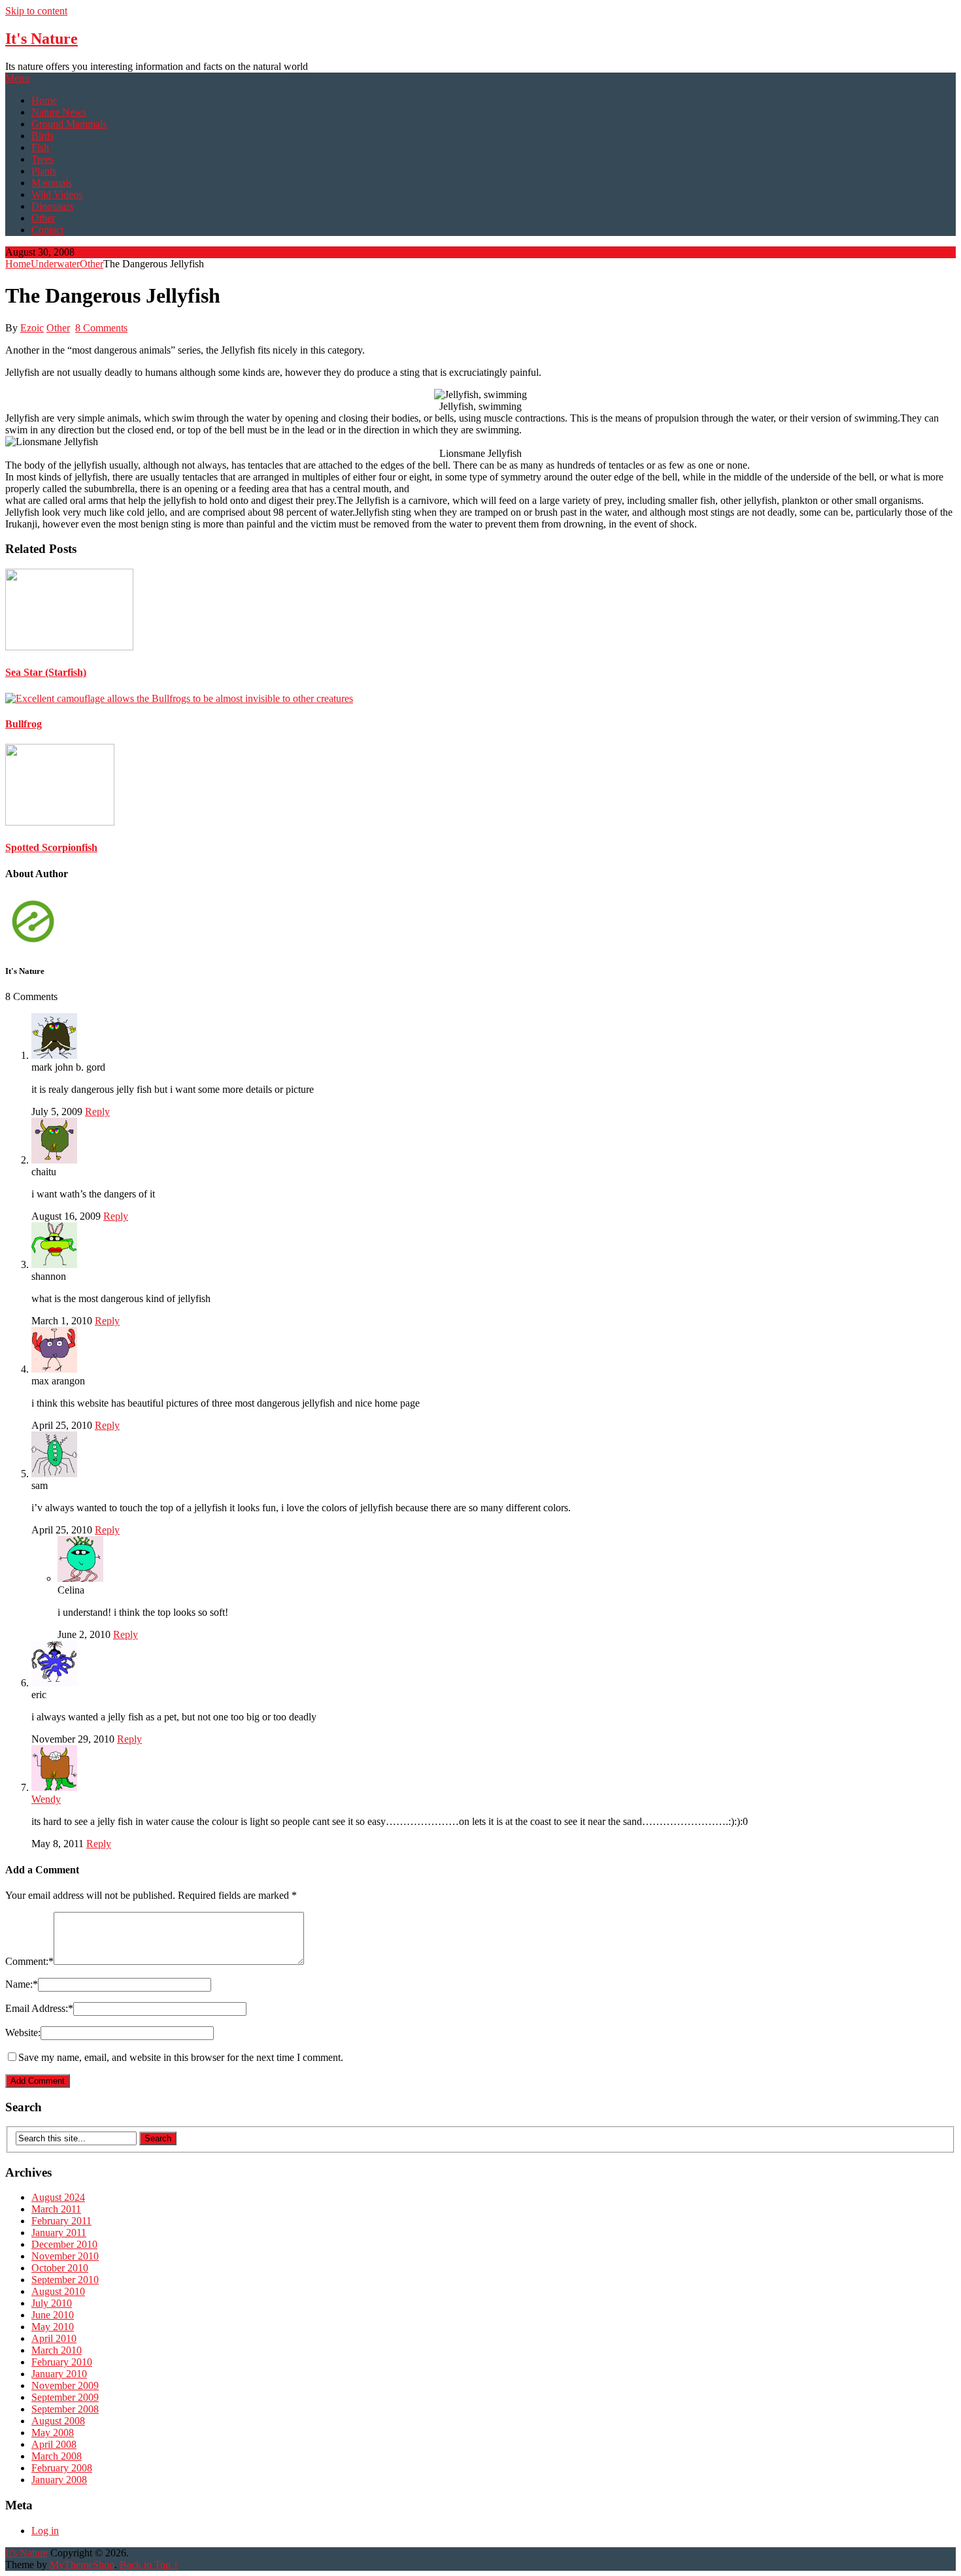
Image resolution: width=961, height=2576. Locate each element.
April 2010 (54, 2338)
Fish (40, 147)
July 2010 (52, 2303)
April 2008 (54, 2444)
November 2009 (65, 2385)
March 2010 (57, 2350)
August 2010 (58, 2291)
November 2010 (65, 2256)
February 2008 (62, 2468)
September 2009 (65, 2397)
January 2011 (59, 2233)
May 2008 (53, 2433)
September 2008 (65, 2409)
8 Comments (101, 328)
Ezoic (32, 328)
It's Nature (42, 39)
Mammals (52, 183)
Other (43, 218)
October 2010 (60, 2268)
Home (44, 100)
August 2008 (58, 2421)
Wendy (46, 1799)
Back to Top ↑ (149, 2565)
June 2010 (53, 2315)
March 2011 (56, 2209)
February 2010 (62, 2362)
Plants (44, 171)
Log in (45, 2531)
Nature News (59, 112)
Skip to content (36, 11)
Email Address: (39, 2008)
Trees (42, 159)
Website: (23, 2032)
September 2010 (65, 2280)
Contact (47, 230)
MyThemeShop (82, 2565)
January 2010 (59, 2374)
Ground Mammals (69, 124)
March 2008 (57, 2456)
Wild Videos (57, 194)
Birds (42, 136)
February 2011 (61, 2221)
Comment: (29, 1961)
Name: (22, 1984)
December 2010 (64, 2244)
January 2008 (59, 2480)
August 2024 (58, 2197)
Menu (17, 78)
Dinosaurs (52, 206)
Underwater (55, 264)
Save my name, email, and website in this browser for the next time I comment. (181, 2057)
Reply (97, 1112)
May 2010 (53, 2327)
